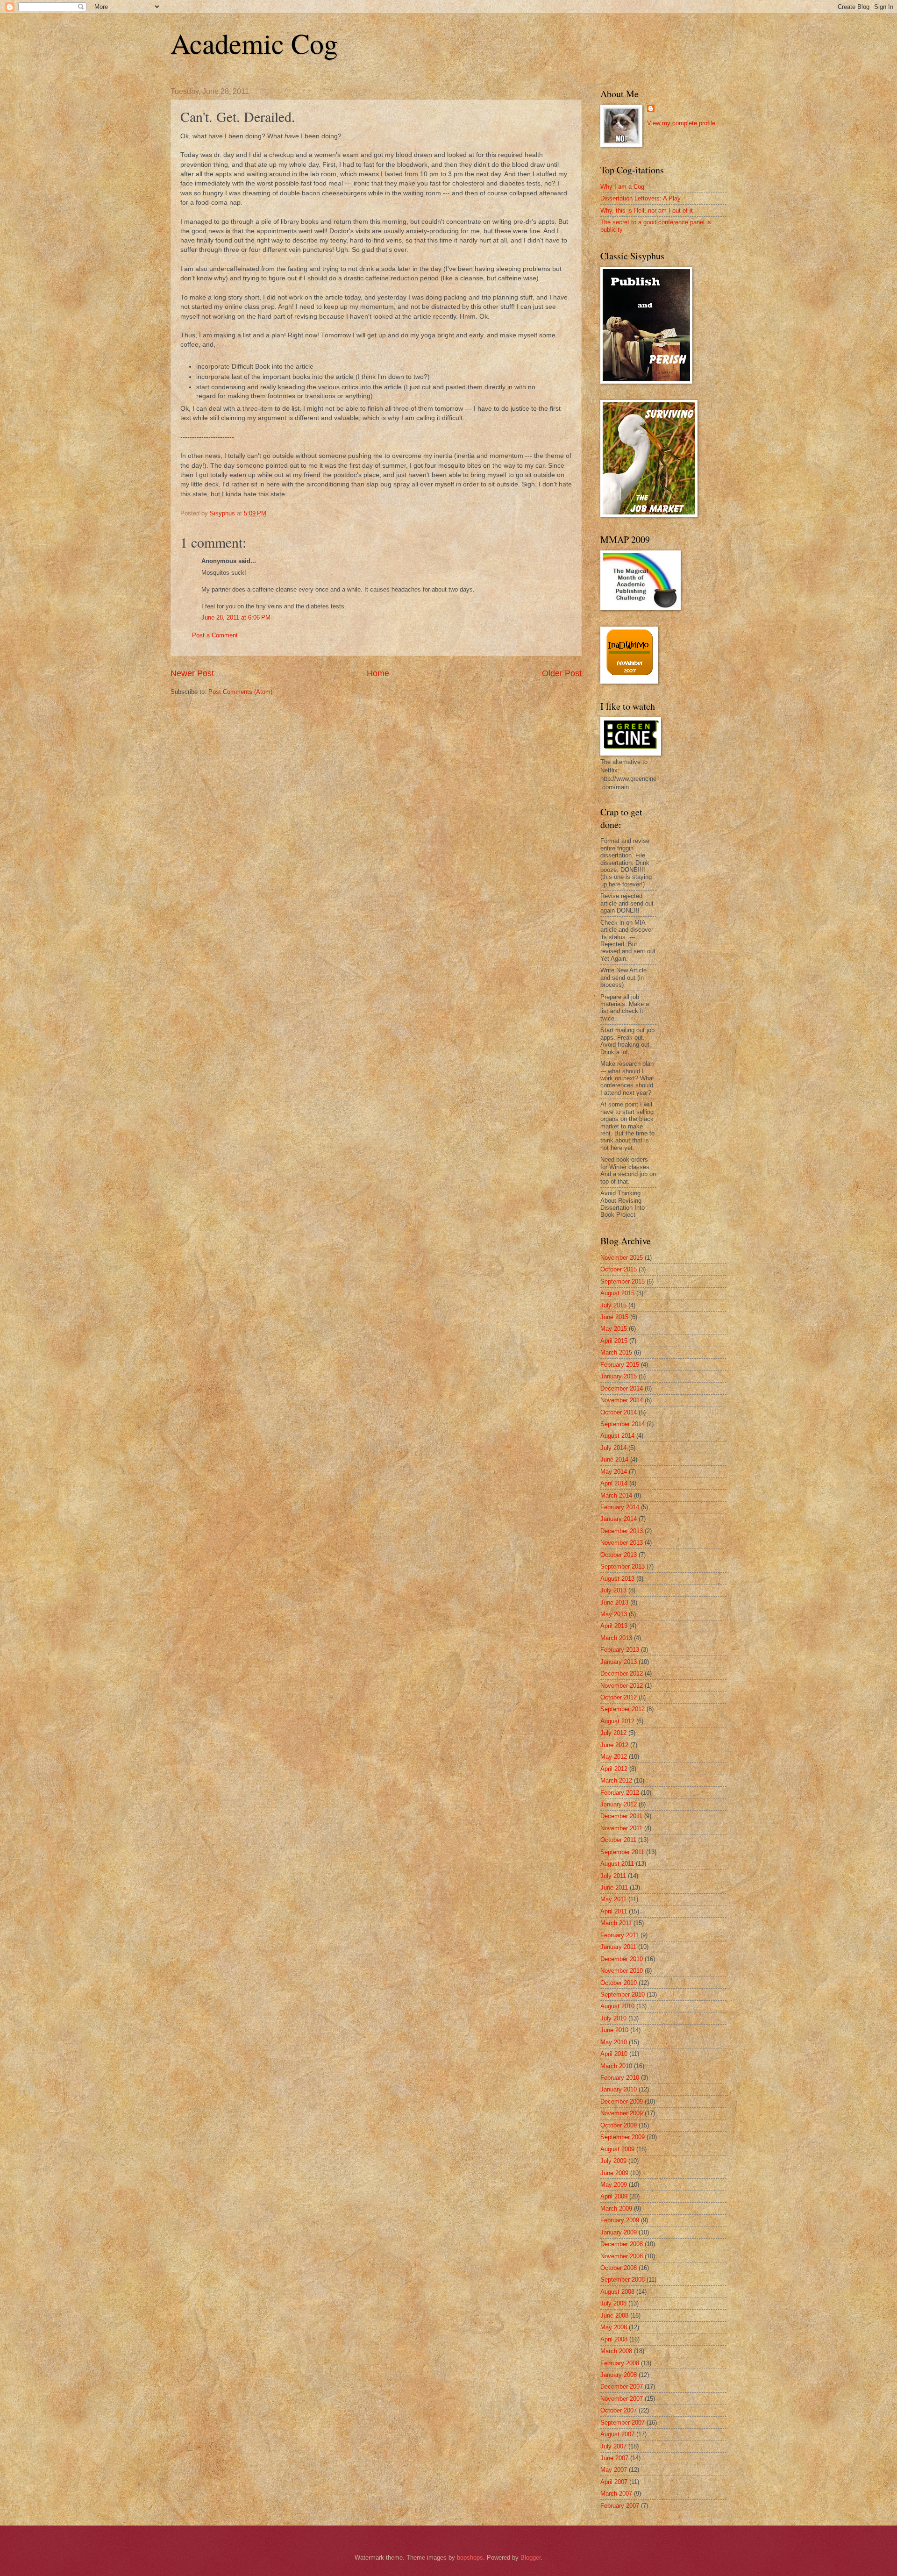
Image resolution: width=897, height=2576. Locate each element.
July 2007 (613, 2446)
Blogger (530, 2558)
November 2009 (622, 2113)
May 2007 (614, 2470)
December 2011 (621, 1816)
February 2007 (620, 2506)
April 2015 (614, 1341)
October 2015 (619, 1269)
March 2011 (616, 1923)
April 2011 (614, 1911)
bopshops (470, 2558)
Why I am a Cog (622, 187)
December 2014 (622, 1388)
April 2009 (614, 2196)
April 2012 (614, 1769)
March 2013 (616, 1638)
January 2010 (619, 2089)
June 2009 (614, 2173)
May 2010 (614, 2042)
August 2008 (617, 2292)
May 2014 (614, 1472)
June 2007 (614, 2458)
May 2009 (614, 2185)
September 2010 (623, 1994)
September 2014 (623, 1424)
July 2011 (613, 1876)
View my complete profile (681, 123)
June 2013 (614, 1602)
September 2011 (622, 1852)
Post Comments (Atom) (240, 692)
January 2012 (619, 1804)
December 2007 (622, 2387)
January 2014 (619, 1519)
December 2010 (622, 1959)
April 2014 (614, 1483)
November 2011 (621, 1828)
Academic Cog (254, 43)
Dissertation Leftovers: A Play (641, 198)
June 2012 (614, 1745)
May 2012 (614, 1757)
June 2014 (614, 1459)
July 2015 (613, 1305)
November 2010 (622, 1971)
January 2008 (619, 2375)
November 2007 (622, 2399)
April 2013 (614, 1626)
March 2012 (616, 1780)
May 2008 (614, 2327)
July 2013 (613, 1590)
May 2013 (614, 1614)
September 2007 (623, 2423)
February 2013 (620, 1650)
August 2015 (617, 1293)
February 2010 (620, 2078)
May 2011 (613, 1899)
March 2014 (616, 1495)
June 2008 (614, 2316)
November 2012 (622, 1686)
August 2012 (617, 1721)
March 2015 (616, 1352)
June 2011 (614, 1887)
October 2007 (619, 2410)
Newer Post (192, 673)
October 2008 (619, 2268)
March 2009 (616, 2209)
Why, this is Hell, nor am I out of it (647, 211)
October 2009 (619, 2125)
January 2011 (618, 1947)
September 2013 (623, 1566)
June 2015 (614, 1317)
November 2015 (622, 1258)
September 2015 (623, 1281)
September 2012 (623, 1709)
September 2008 (623, 2280)
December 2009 (622, 2101)
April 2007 (614, 2482)
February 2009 (620, 2220)
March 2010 (616, 2066)
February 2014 (620, 1507)
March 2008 (616, 2351)
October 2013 (619, 1555)
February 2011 (619, 1935)
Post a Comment (215, 635)
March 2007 (616, 2494)
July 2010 (613, 2018)
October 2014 (619, 1412)
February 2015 (620, 1365)
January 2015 (619, 1376)
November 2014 (622, 1400)
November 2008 (622, 2256)
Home (378, 673)
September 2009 (623, 2137)
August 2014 (617, 1436)
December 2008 (622, 2244)
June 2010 (614, 2030)
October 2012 (619, 1697)
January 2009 (619, 2232)
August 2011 (617, 1864)
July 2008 (613, 2303)
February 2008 (620, 2363)
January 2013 (619, 1662)
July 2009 (613, 2161)
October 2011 (618, 1840)
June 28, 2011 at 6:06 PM (236, 617)
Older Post (562, 673)
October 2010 (619, 1983)
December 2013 (622, 1531)
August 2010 (617, 2006)
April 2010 (614, 2054)
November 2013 (622, 1543)
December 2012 (622, 1673)
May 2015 (614, 1329)
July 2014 (613, 1448)
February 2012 (620, 1793)
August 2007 (617, 2434)
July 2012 (613, 1733)
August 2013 (617, 1579)
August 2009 (617, 2149)
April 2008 (614, 2339)
